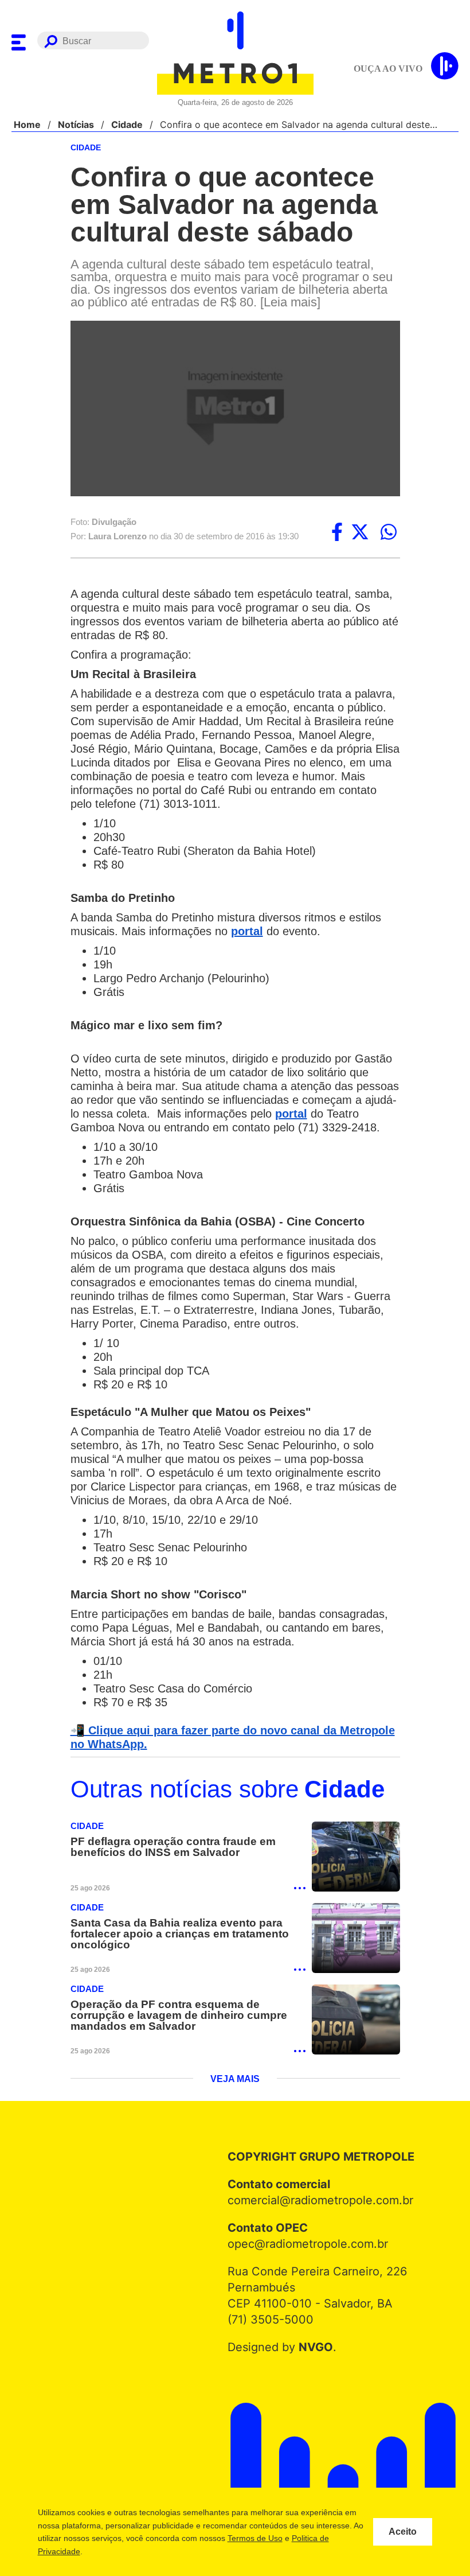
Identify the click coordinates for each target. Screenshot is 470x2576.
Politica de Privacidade (102, 2551)
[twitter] (360, 533)
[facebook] (337, 533)
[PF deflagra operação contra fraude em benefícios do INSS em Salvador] (356, 1872)
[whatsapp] (389, 533)
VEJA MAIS (235, 2096)
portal (255, 932)
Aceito (403, 2532)
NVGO (313, 2364)
